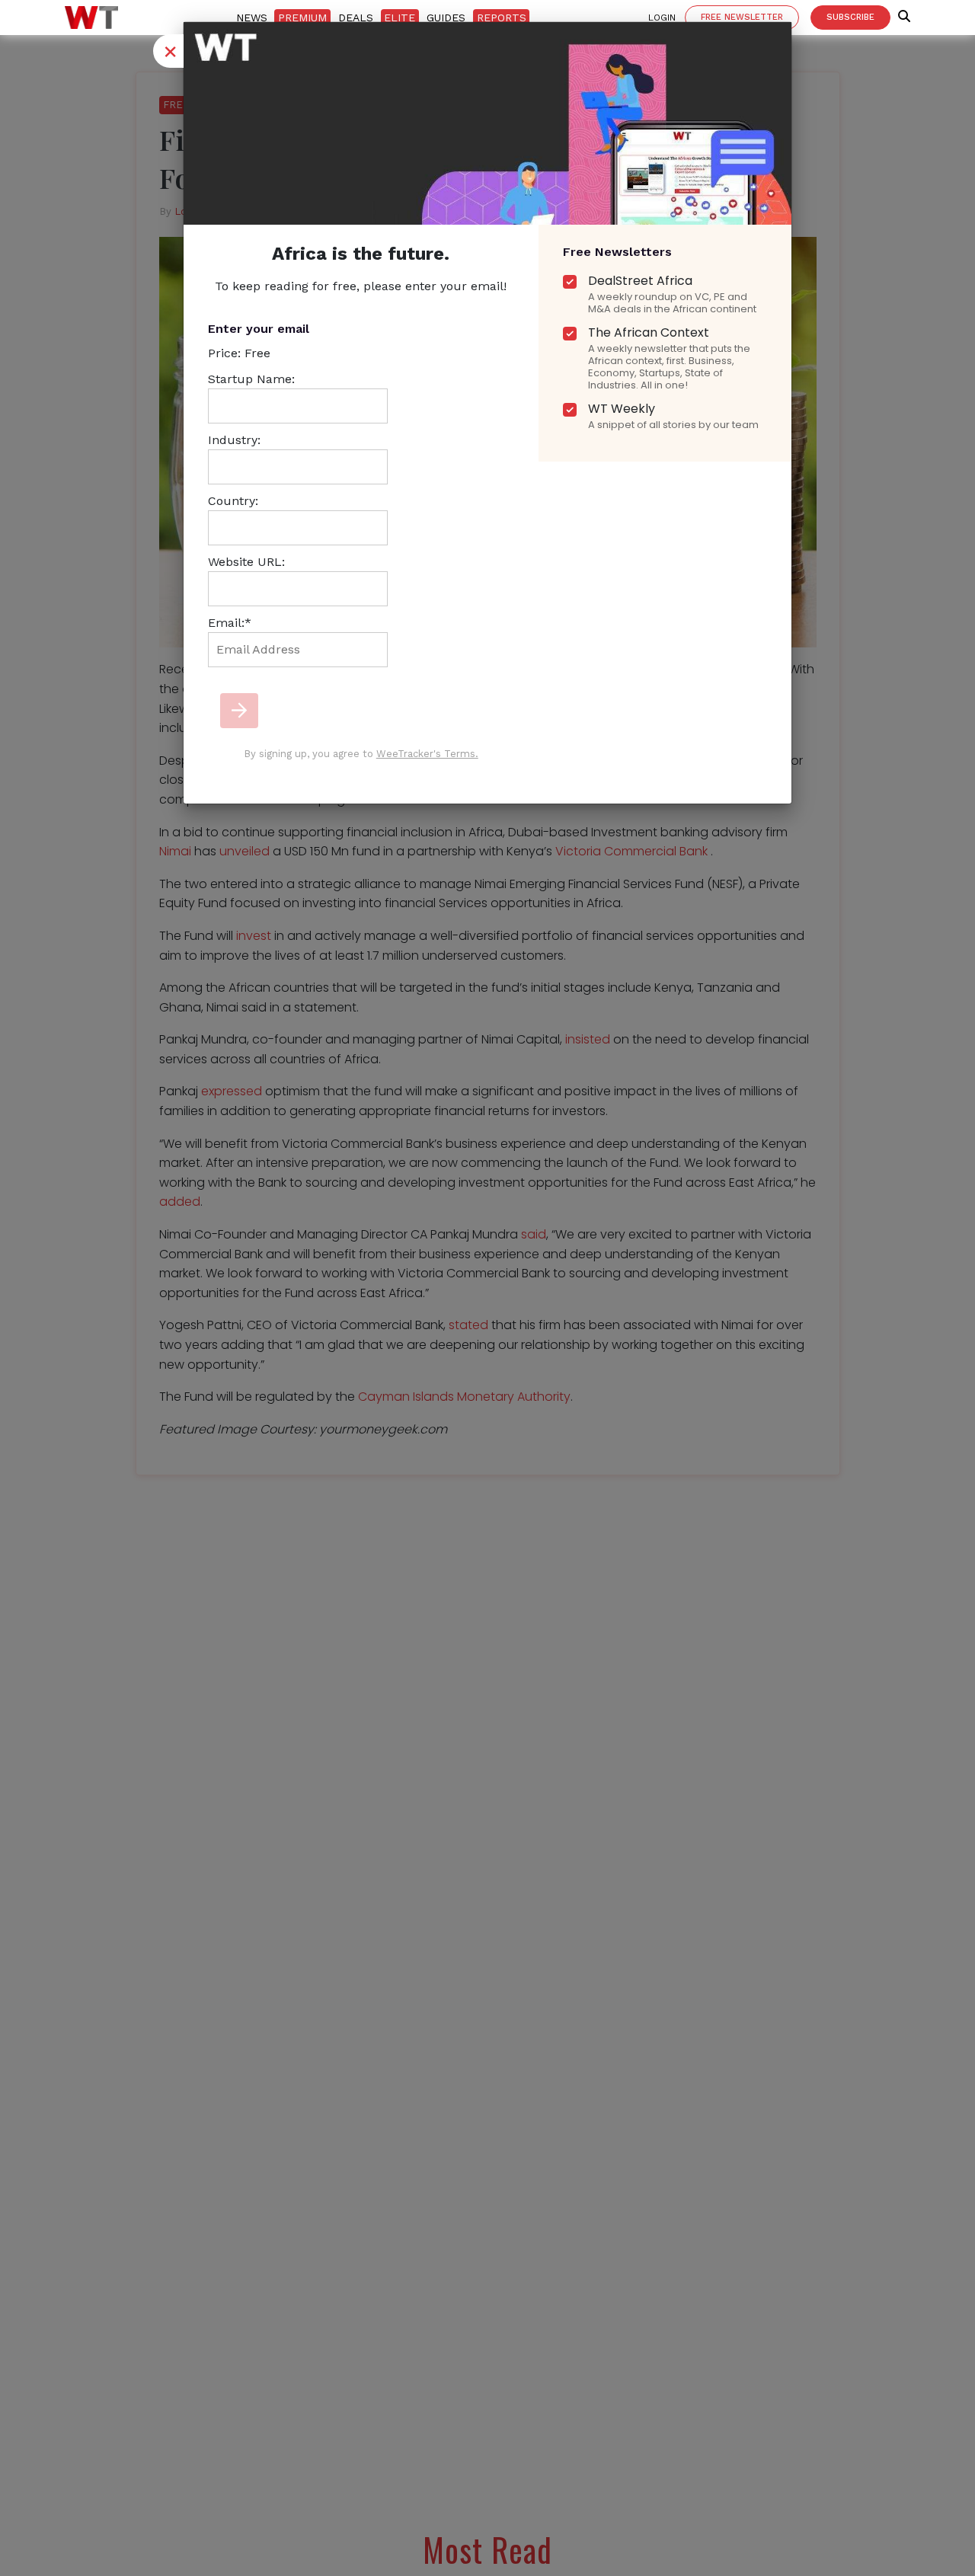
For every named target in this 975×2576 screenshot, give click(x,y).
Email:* (230, 623)
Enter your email (259, 329)
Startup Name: (251, 379)
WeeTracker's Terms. (427, 754)
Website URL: (246, 562)
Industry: (234, 440)
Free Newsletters (617, 252)
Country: (233, 501)
